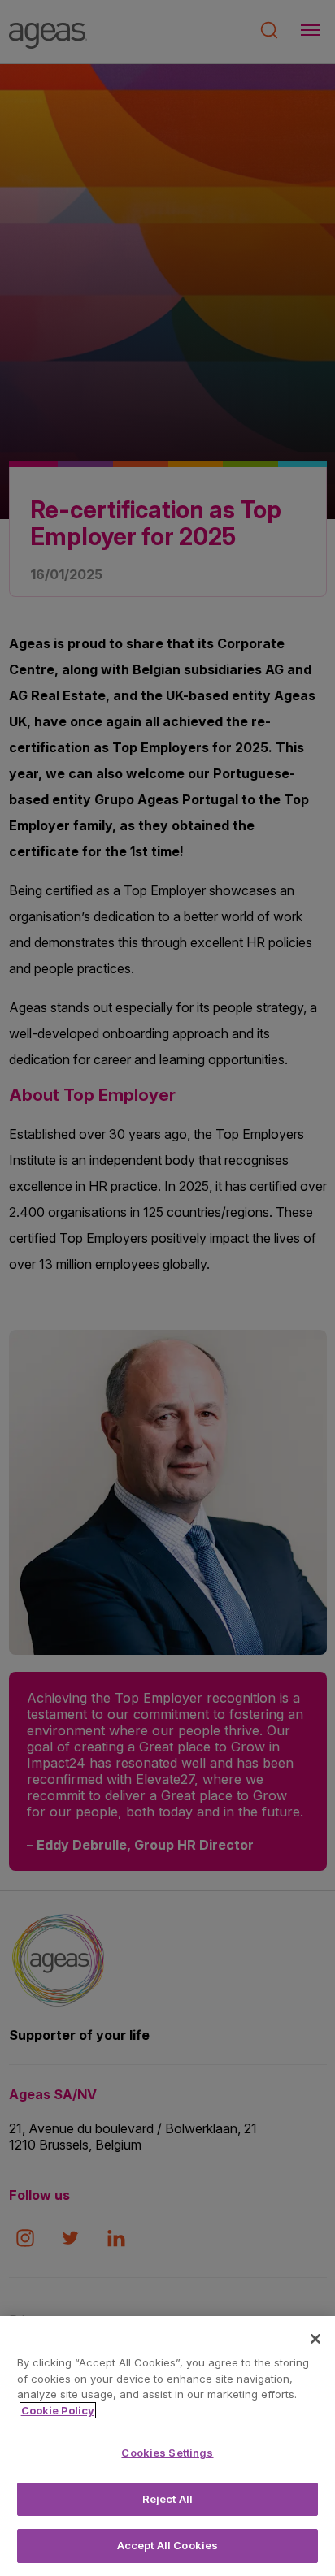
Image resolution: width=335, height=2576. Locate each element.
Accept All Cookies (167, 2545)
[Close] (315, 2339)
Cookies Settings (167, 2453)
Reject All (167, 2499)
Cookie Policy (58, 2410)
